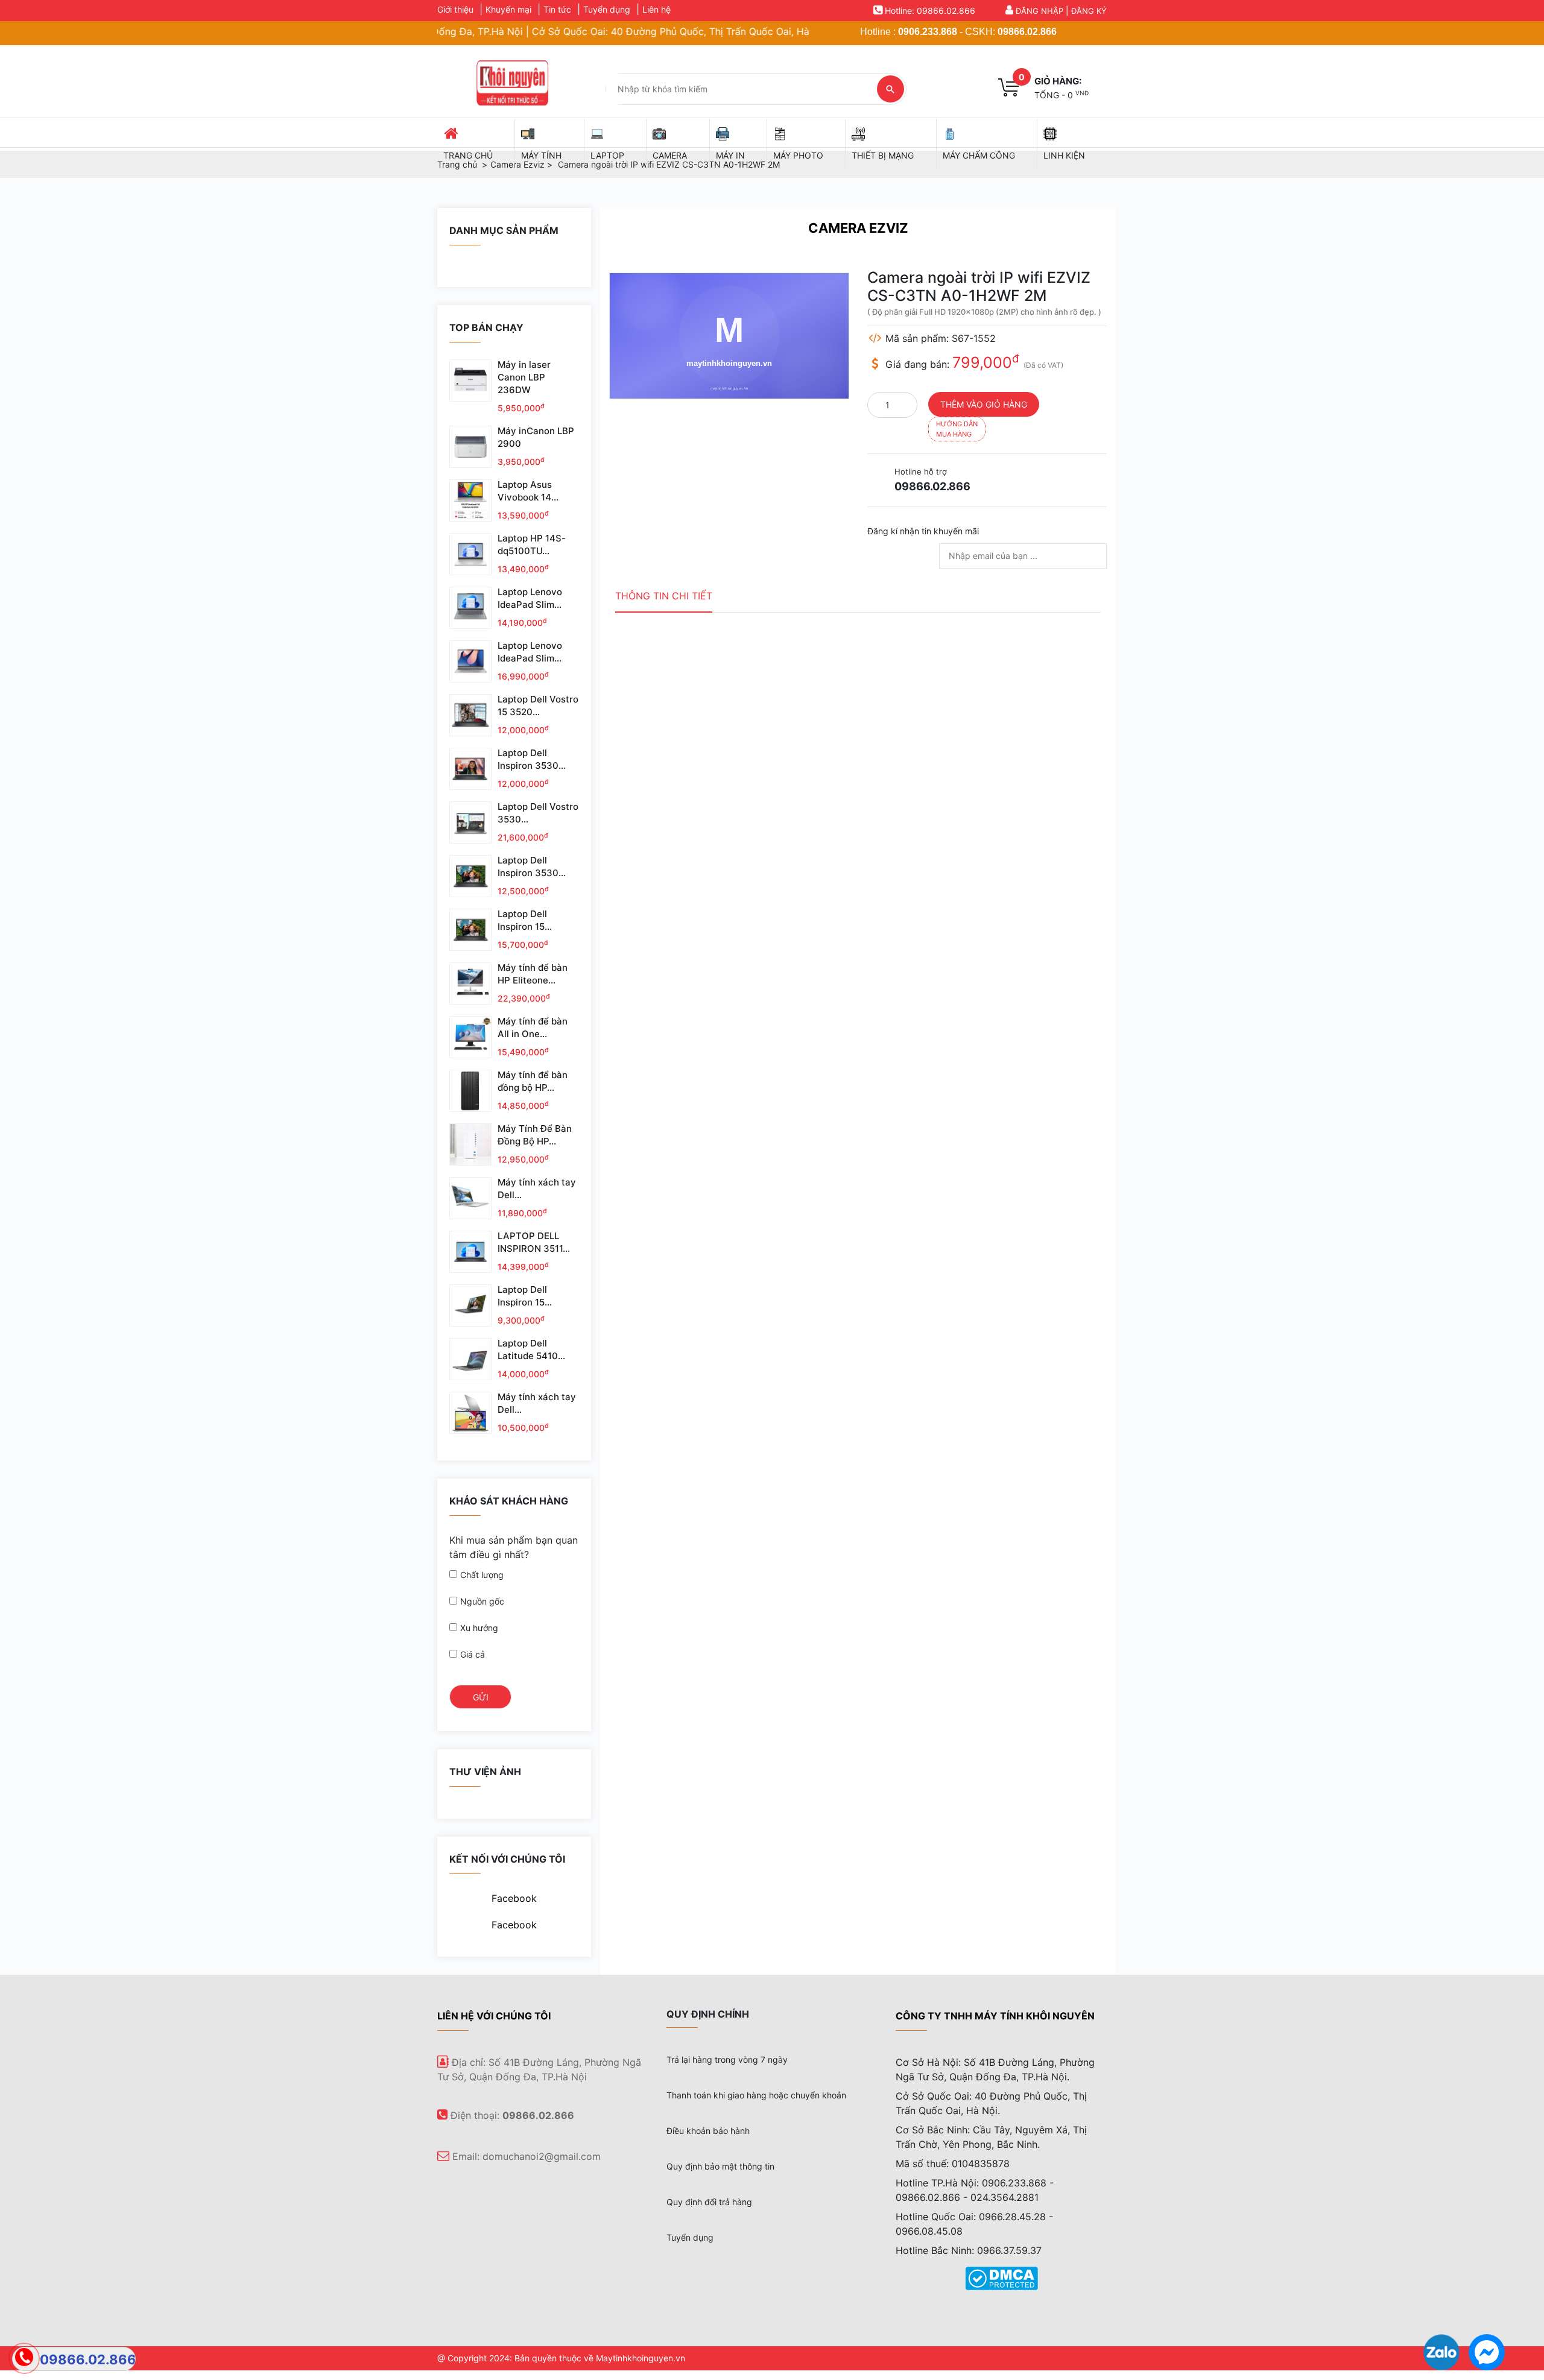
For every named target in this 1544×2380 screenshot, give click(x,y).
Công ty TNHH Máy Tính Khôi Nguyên (995, 2016)
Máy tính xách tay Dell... (537, 1188)
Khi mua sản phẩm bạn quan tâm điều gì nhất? (514, 1547)
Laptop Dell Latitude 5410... (531, 1349)
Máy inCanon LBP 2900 (536, 437)
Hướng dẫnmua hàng (957, 429)
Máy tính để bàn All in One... (533, 1027)
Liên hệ (657, 9)
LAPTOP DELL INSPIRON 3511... (534, 1242)
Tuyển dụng (607, 9)
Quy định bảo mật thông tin (720, 2166)
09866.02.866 (1027, 32)
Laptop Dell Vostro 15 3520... (538, 705)
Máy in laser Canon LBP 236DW (524, 377)
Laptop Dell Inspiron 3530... (532, 759)
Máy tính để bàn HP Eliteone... (533, 974)
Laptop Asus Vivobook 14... (528, 491)
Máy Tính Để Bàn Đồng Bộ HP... (535, 1135)
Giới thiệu (455, 9)
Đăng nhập (1039, 11)
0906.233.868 (928, 32)
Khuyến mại (508, 9)
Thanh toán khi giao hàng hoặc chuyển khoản (756, 2095)
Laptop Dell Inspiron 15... (525, 920)
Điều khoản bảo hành (708, 2131)
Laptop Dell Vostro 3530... (538, 813)
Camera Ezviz (858, 228)
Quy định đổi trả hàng (709, 2202)
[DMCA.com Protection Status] (1001, 2277)
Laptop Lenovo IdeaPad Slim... (530, 598)
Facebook (514, 1898)
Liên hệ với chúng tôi (494, 2016)
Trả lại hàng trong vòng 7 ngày (727, 2060)
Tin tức (557, 9)
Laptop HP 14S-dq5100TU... (532, 544)
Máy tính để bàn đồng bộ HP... (533, 1081)
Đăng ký (1089, 11)
